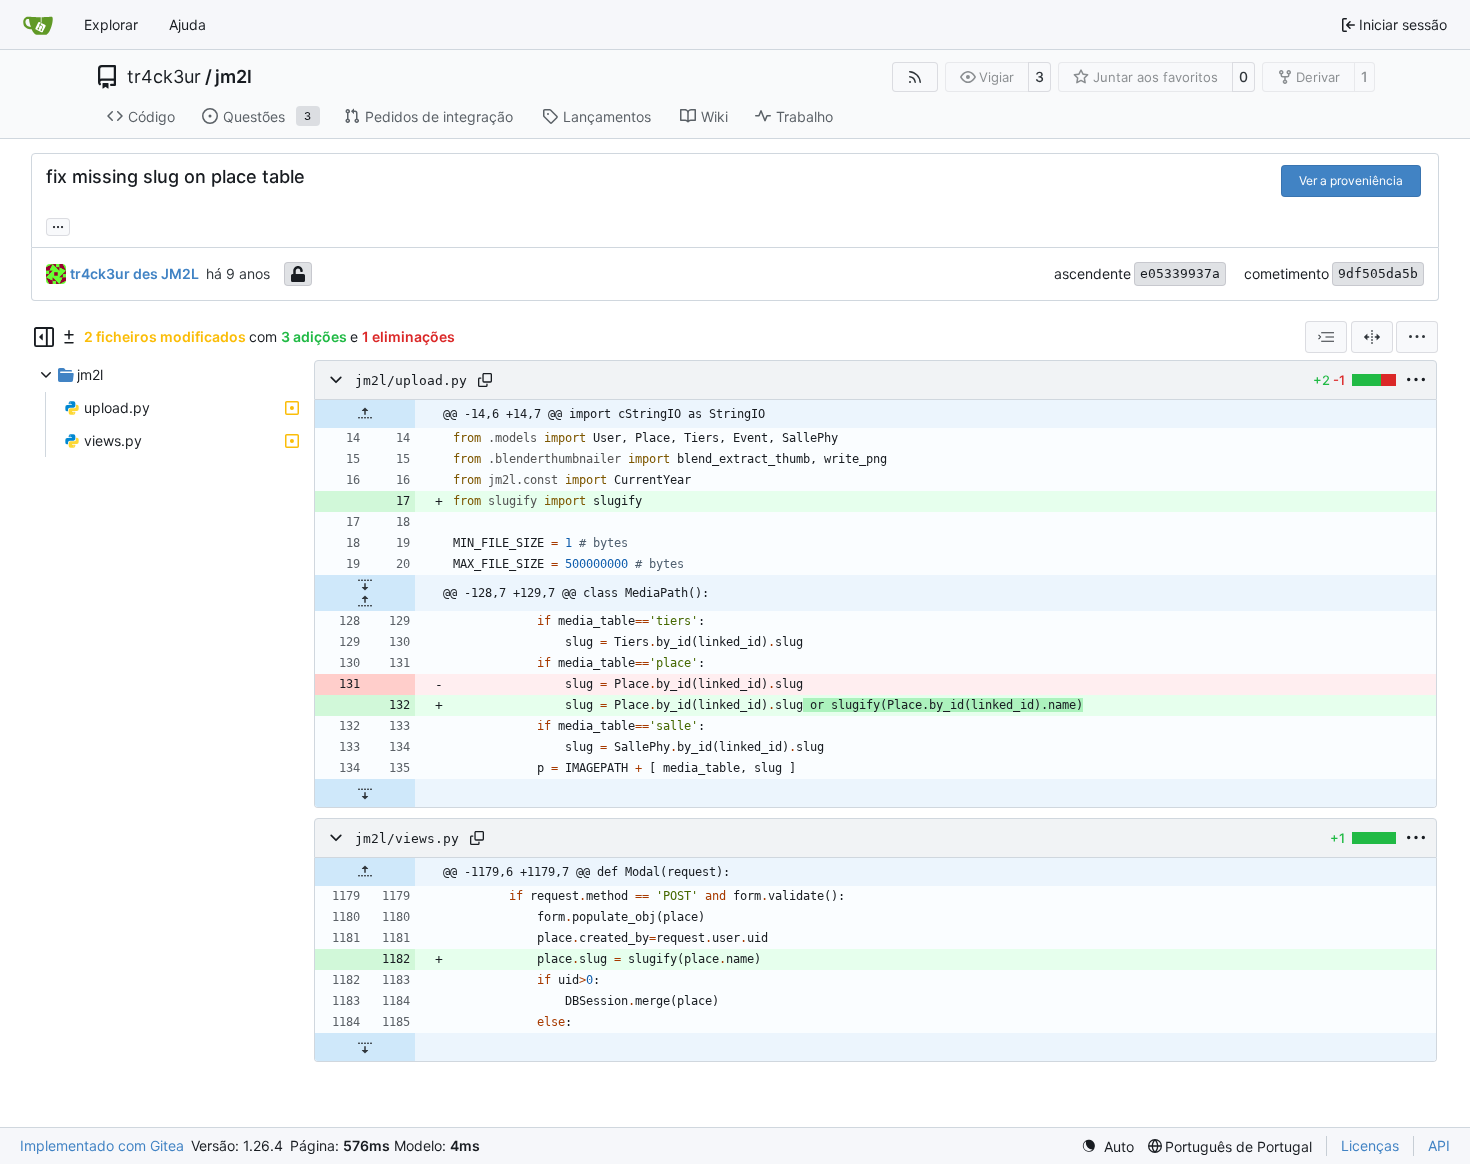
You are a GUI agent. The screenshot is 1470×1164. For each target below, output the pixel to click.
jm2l (233, 77)
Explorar (111, 24)
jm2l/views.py (407, 838)
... (58, 224)
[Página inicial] (38, 25)
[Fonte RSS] (915, 77)
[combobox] (1326, 337)
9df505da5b (1378, 273)
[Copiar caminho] (485, 380)
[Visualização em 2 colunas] (1372, 337)
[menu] (1417, 337)
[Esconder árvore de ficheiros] (44, 337)
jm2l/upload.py (411, 380)
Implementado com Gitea (102, 1145)
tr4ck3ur (164, 77)
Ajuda (187, 24)
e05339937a (1180, 273)
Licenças (1370, 1145)
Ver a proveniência (1351, 180)
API (1439, 1145)
